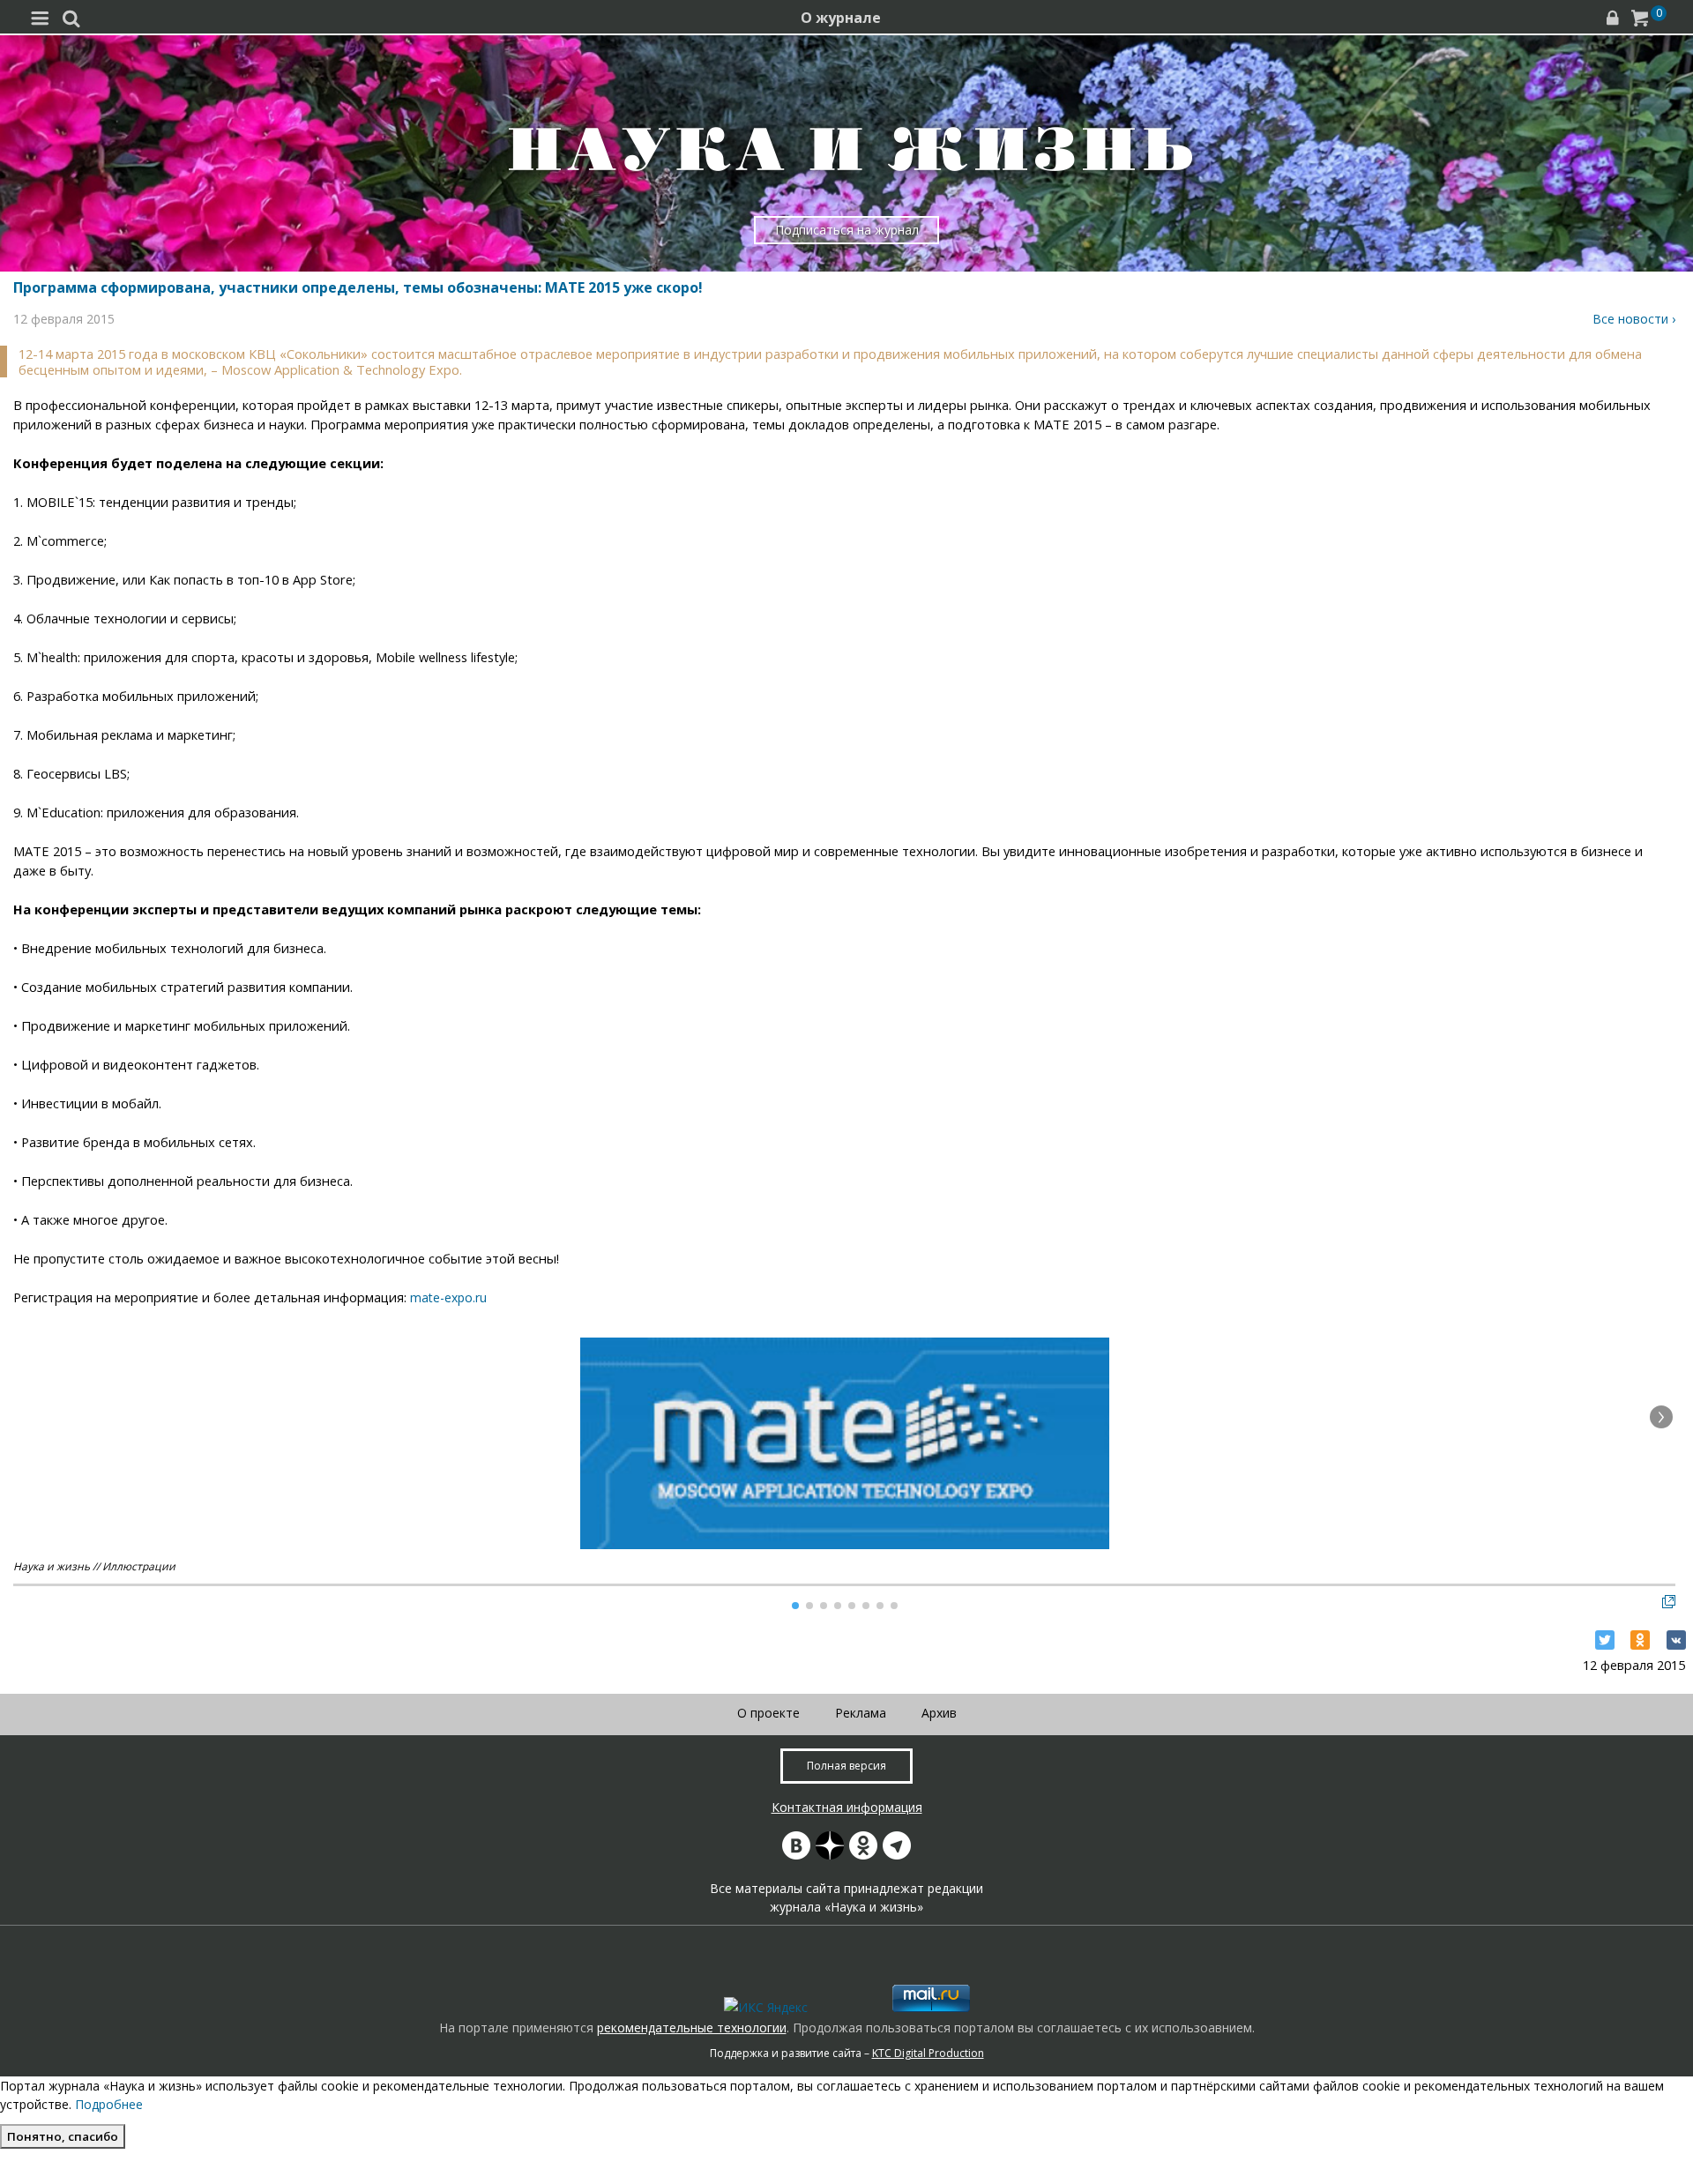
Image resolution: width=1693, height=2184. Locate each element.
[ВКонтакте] (1676, 1640)
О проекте (768, 1713)
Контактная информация (847, 1807)
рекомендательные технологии (692, 2027)
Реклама (861, 1713)
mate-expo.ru (448, 1297)
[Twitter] (1605, 1640)
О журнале (841, 18)
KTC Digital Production (928, 2053)
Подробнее (109, 2104)
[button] (1661, 1417)
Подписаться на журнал (847, 230)
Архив (939, 1713)
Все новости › (1634, 319)
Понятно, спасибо (63, 2136)
